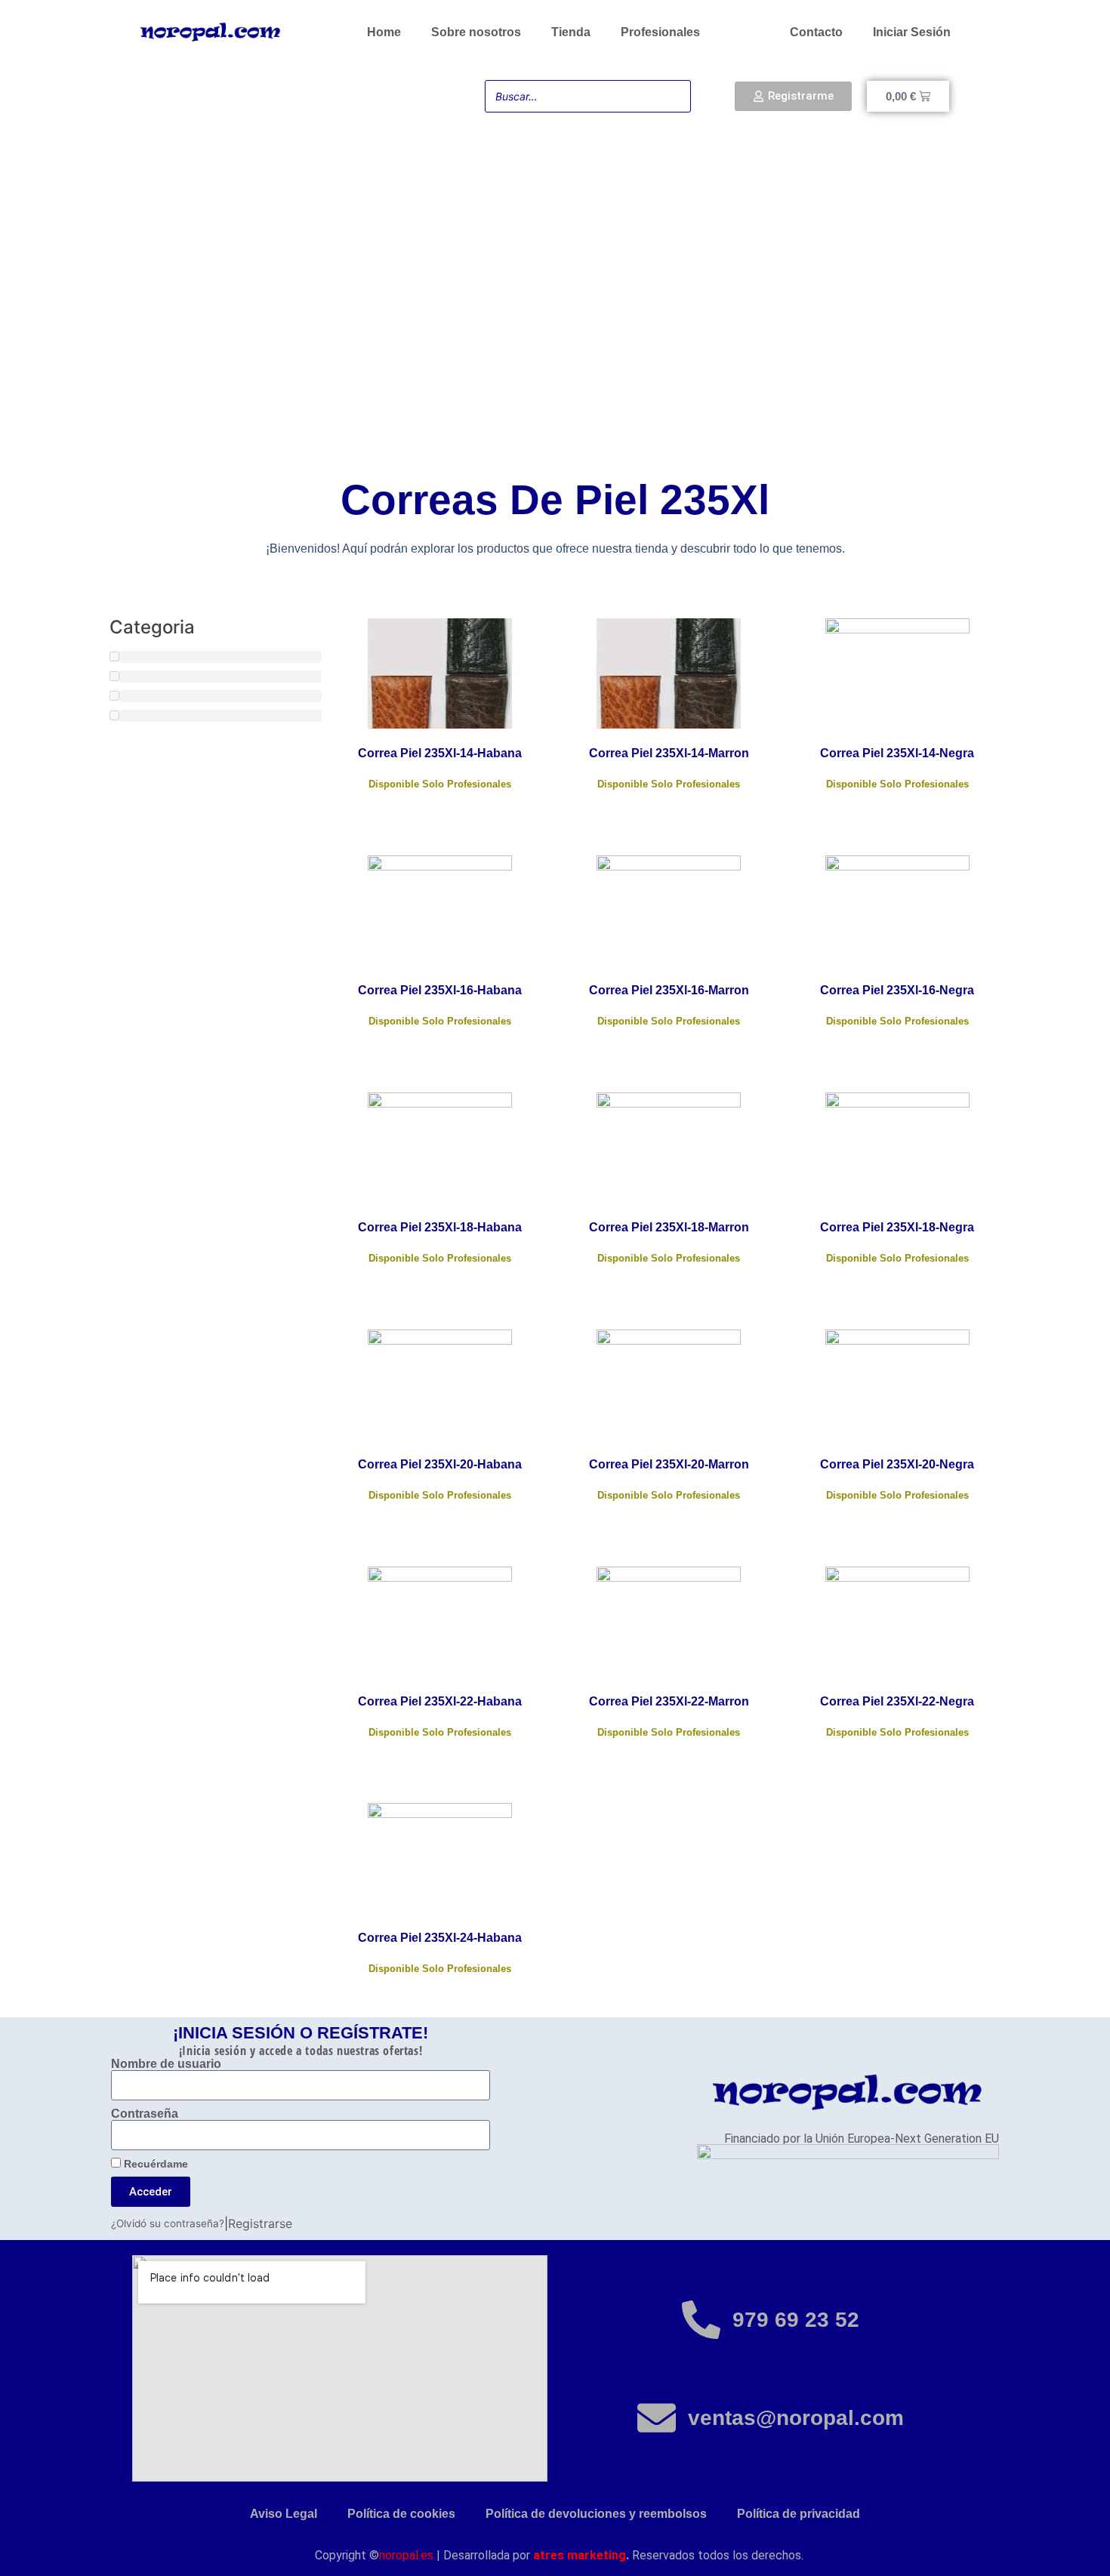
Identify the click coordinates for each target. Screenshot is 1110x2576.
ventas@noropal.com (796, 2418)
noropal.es (406, 2555)
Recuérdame (154, 2164)
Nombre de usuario (166, 2064)
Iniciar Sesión (912, 32)
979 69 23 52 (796, 2320)
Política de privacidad (799, 2514)
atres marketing (580, 2555)
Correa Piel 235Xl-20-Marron (669, 1464)
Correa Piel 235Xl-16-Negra (897, 990)
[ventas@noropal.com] (657, 2418)
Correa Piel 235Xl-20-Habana (440, 1464)
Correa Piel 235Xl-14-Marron (669, 753)
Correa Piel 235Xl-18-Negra (897, 1227)
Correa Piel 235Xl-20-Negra (897, 1464)
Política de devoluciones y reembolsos (596, 2514)
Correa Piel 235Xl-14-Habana (440, 753)
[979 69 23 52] (701, 2320)
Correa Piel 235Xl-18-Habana (440, 1227)
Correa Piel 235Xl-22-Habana (440, 1701)
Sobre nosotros (476, 32)
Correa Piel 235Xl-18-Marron (669, 1227)
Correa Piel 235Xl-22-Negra (897, 1701)
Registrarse (260, 2223)
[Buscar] (675, 96)
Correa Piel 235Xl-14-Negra (897, 753)
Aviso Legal (284, 2514)
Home (384, 32)
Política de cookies (401, 2514)
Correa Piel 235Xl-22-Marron (669, 1701)
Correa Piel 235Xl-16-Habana (440, 990)
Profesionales (660, 32)
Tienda (571, 32)
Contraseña (145, 2114)
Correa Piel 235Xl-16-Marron (669, 990)
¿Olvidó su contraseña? (168, 2223)
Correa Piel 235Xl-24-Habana (440, 1938)
